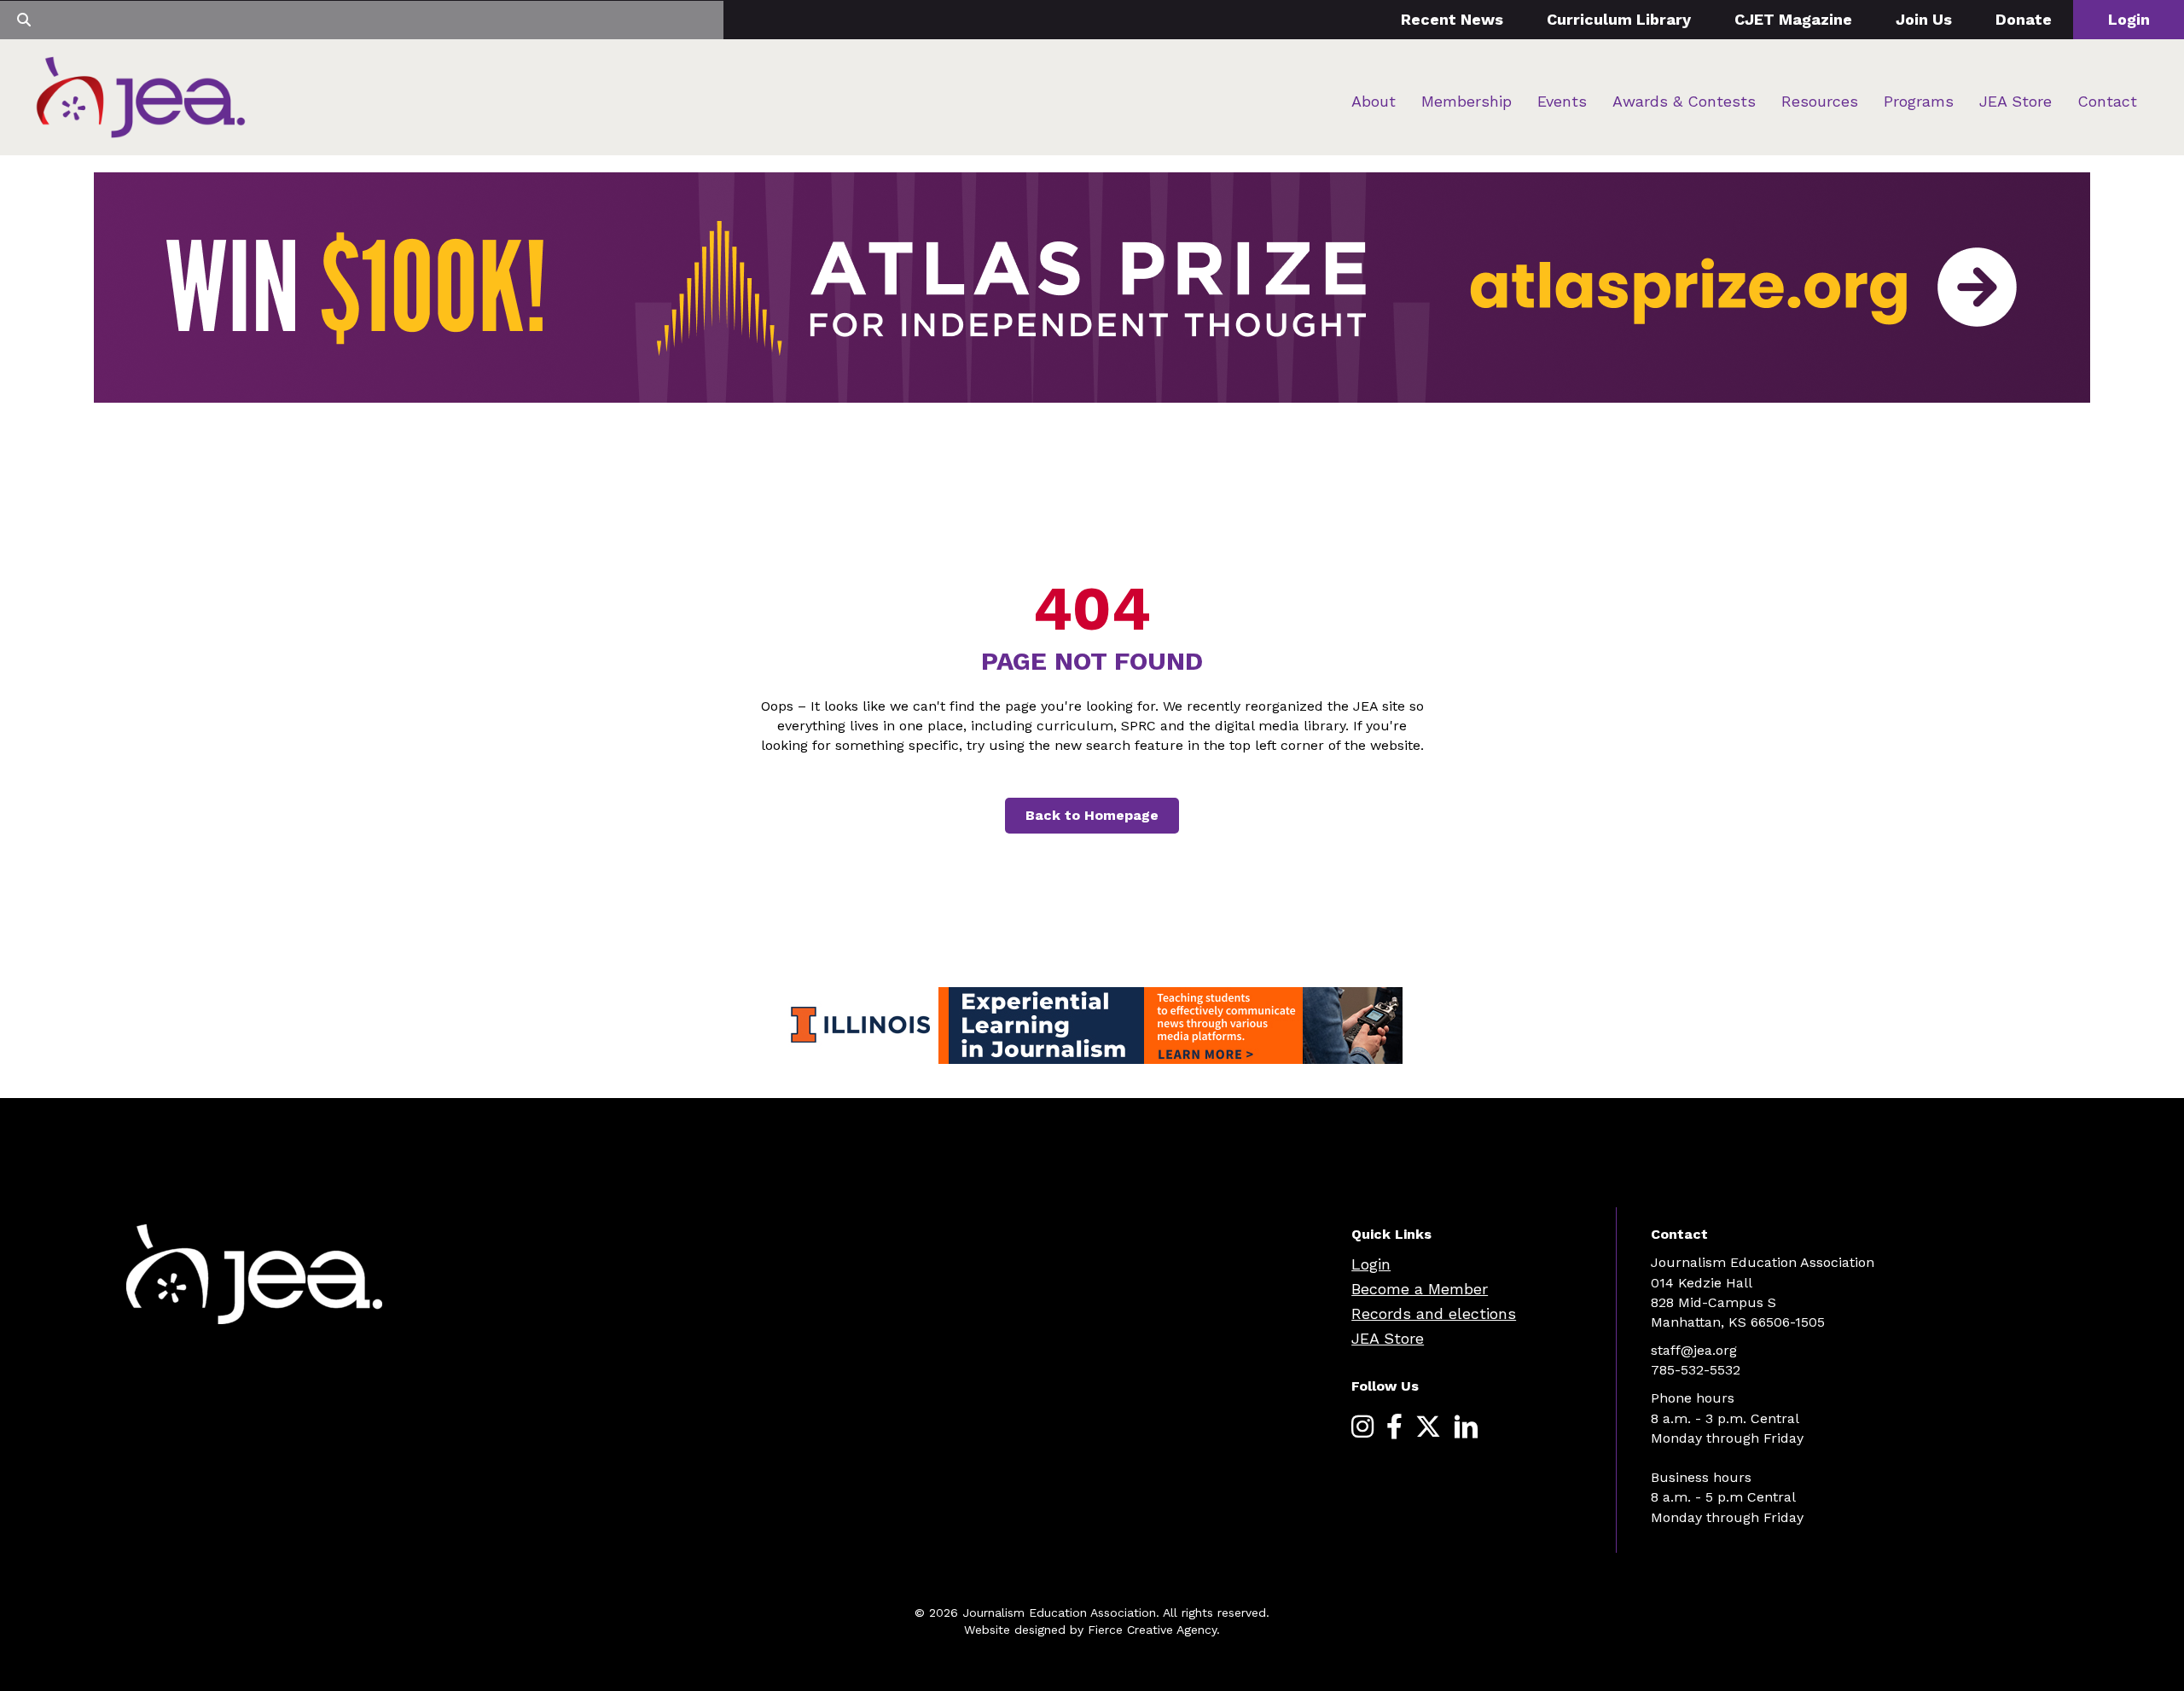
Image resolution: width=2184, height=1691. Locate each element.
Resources (1820, 101)
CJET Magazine (1793, 19)
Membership (1467, 101)
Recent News (1452, 19)
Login (2129, 19)
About (1374, 101)
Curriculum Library (1619, 19)
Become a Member (1420, 1289)
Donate (2024, 19)
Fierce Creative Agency (1152, 1630)
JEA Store (2016, 101)
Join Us (1924, 19)
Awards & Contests (1684, 101)
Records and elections (1434, 1313)
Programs (1919, 101)
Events (1562, 101)
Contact (2107, 101)
